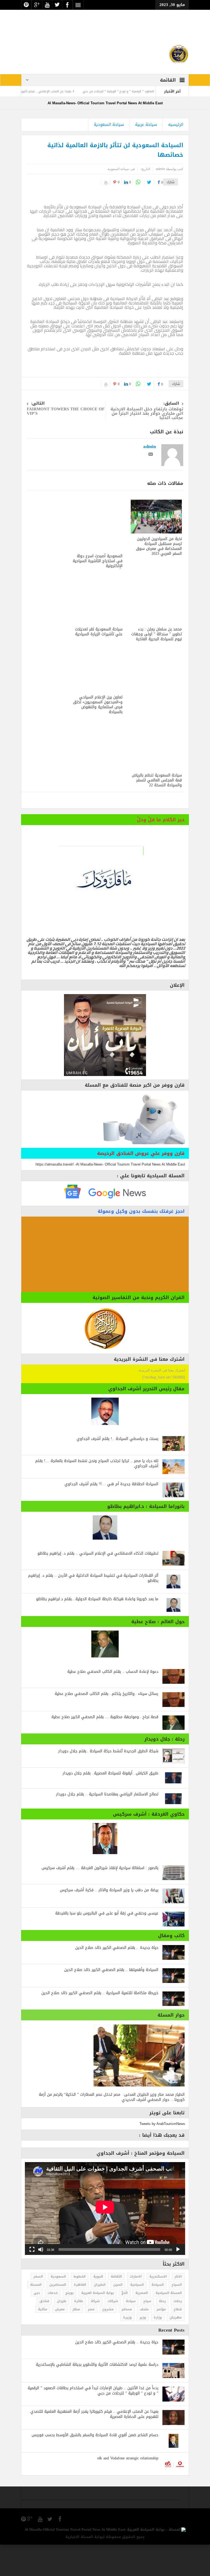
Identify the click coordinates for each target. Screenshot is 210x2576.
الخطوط (80, 2308)
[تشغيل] (178, 2281)
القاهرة (80, 2316)
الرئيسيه (176, 156)
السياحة (158, 2316)
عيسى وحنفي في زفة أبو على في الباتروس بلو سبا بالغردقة (107, 1945)
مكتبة (43, 2341)
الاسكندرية (158, 2308)
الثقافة (116, 2308)
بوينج (69, 2324)
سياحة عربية (146, 156)
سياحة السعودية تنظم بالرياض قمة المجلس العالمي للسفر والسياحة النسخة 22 (157, 812)
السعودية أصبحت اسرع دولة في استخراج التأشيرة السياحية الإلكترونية (98, 592)
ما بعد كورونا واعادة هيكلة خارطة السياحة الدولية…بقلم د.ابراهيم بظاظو (97, 1630)
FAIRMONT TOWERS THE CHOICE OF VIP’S (66, 441)
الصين (118, 2316)
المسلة (36, 2316)
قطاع (178, 2341)
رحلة (162, 2332)
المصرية (142, 2324)
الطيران (100, 2316)
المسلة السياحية (169, 2324)
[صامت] (41, 2281)
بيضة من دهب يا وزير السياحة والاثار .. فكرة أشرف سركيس (109, 1921)
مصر (91, 2341)
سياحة (131, 2332)
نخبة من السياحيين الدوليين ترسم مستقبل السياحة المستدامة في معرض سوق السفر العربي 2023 (159, 578)
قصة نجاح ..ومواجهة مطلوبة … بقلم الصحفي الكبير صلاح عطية (105, 1748)
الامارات (136, 2308)
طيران (62, 2332)
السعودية (58, 2308)
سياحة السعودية (109, 156)
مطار (76, 2341)
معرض (60, 2341)
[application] (105, 2240)
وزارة (158, 2349)
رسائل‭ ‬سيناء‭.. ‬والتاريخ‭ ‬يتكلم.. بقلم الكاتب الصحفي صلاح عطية (107, 1725)
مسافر (127, 2341)
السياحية (137, 2316)
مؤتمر (161, 2341)
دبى (37, 2324)
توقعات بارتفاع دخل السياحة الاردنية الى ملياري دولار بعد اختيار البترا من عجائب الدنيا (147, 443)
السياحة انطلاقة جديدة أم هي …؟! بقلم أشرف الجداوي (111, 1515)
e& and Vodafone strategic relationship (128, 2490)
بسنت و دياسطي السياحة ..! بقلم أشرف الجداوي (117, 1470)
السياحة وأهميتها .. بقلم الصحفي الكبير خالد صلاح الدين (111, 2001)
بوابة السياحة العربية (97, 2324)
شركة (95, 2332)
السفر (38, 2308)
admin (150, 478)
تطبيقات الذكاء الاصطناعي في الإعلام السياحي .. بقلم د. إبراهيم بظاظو (98, 1585)
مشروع (108, 2341)
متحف (144, 2341)
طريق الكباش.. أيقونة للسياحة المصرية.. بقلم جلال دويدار (110, 1805)
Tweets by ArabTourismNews (162, 2155)
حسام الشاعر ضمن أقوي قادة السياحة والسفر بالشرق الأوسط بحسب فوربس (95, 2466)
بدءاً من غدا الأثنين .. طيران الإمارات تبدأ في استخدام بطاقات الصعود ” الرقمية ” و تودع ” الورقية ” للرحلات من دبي (93, 2422)
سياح (147, 2332)
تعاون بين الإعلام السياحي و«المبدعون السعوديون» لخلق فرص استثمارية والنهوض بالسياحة (98, 736)
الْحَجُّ (125, 2324)
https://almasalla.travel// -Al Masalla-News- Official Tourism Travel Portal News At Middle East (110, 1196)
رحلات (178, 2332)
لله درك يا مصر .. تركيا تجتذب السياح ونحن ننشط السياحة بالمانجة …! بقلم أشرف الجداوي (97, 1495)
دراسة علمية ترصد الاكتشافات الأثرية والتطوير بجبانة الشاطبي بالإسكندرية (97, 2396)
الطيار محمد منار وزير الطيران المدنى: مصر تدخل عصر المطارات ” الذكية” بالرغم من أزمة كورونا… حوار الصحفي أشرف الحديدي (112, 2129)
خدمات (53, 2324)
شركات (113, 2332)
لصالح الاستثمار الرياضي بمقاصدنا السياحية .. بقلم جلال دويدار (107, 1826)
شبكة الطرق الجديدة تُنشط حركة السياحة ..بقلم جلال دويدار (108, 1782)
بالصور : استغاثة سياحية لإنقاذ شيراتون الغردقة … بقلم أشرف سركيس (100, 1899)
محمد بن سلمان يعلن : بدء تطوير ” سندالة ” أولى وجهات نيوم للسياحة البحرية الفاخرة (157, 666)
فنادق (44, 2332)
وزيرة (127, 2349)
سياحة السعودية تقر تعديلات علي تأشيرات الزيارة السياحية (99, 663)
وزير (143, 2349)
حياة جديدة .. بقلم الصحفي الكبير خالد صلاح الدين (117, 1979)
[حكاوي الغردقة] (105, 1870)
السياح (177, 2316)
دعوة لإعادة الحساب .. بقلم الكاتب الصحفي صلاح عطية (113, 1703)
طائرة (79, 2332)
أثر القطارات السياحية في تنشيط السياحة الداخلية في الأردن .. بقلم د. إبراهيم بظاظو (93, 1609)
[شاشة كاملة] (32, 2281)
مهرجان (176, 2349)
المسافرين (58, 2316)
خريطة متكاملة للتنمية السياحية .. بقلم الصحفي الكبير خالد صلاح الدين (100, 2024)
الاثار (178, 2308)
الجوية (98, 2308)
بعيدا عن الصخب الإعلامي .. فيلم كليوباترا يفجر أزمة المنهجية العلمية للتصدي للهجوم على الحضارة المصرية (94, 2445)
